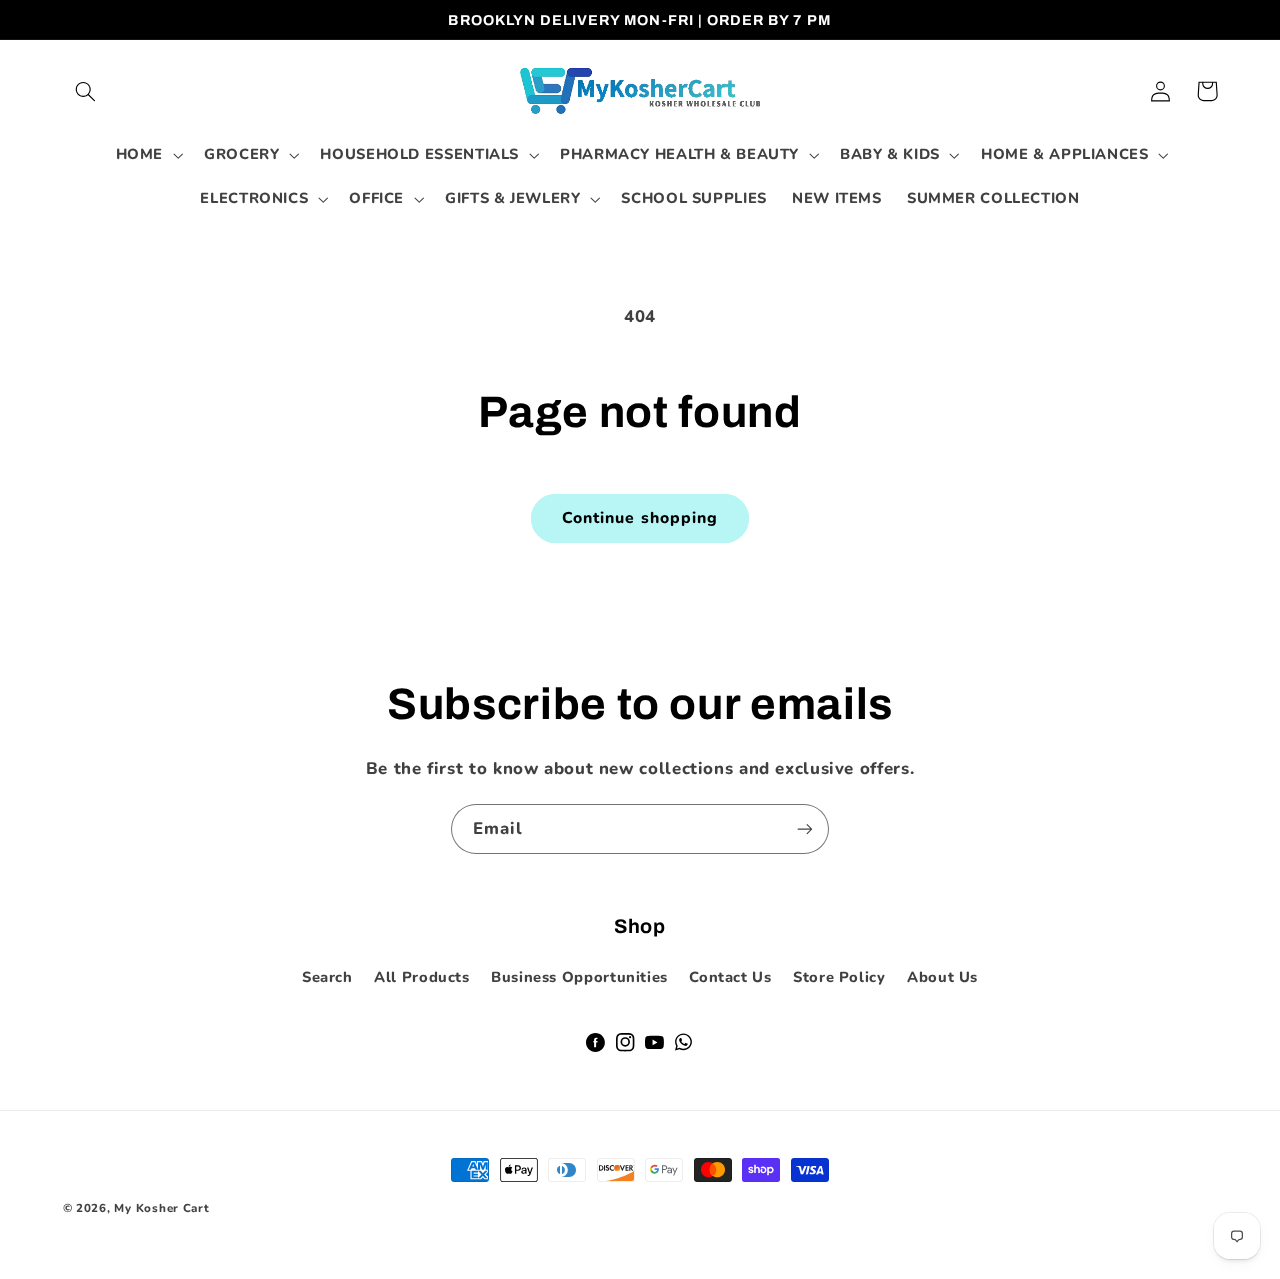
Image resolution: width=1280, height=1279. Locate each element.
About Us (942, 977)
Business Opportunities (579, 977)
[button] (86, 91)
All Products (422, 977)
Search (327, 977)
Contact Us (730, 977)
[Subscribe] (805, 828)
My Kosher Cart (161, 1208)
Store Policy (839, 977)
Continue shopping (640, 518)
